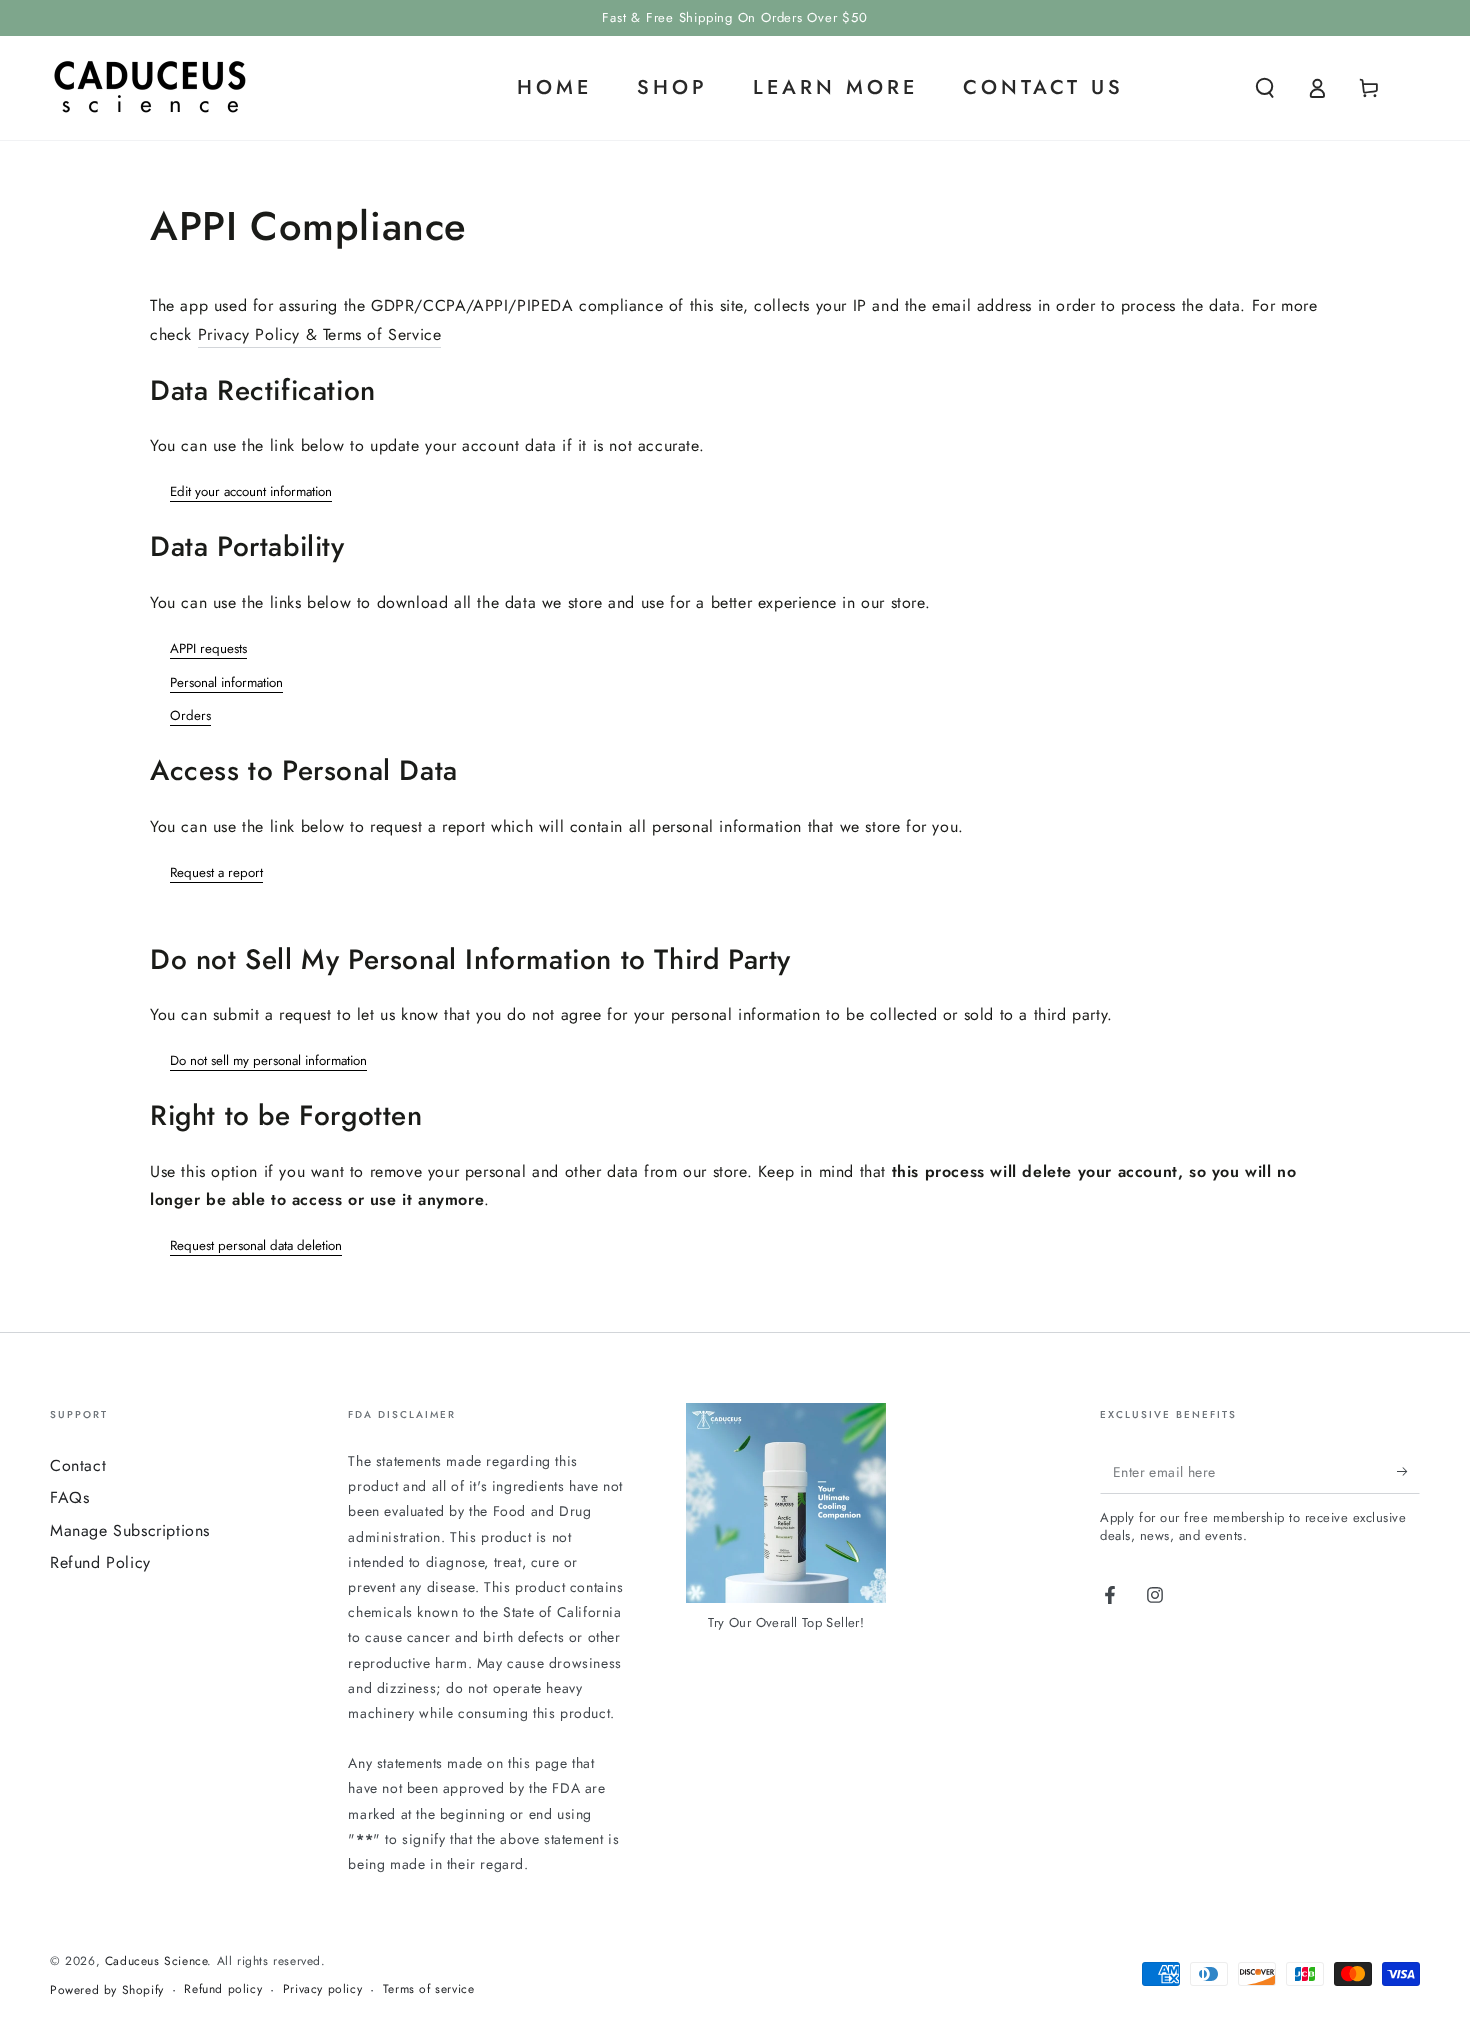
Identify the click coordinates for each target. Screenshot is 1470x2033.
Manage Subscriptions (130, 1530)
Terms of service (429, 1989)
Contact (78, 1465)
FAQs (69, 1497)
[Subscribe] (1408, 1471)
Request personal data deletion (256, 1245)
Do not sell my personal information (268, 1060)
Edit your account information (251, 491)
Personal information (226, 682)
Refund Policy (100, 1562)
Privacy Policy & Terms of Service (320, 334)
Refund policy (223, 1989)
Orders (190, 715)
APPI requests (208, 648)
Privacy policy (322, 1989)
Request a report (216, 872)
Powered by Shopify (107, 1990)
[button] (1265, 88)
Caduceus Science (156, 1961)
